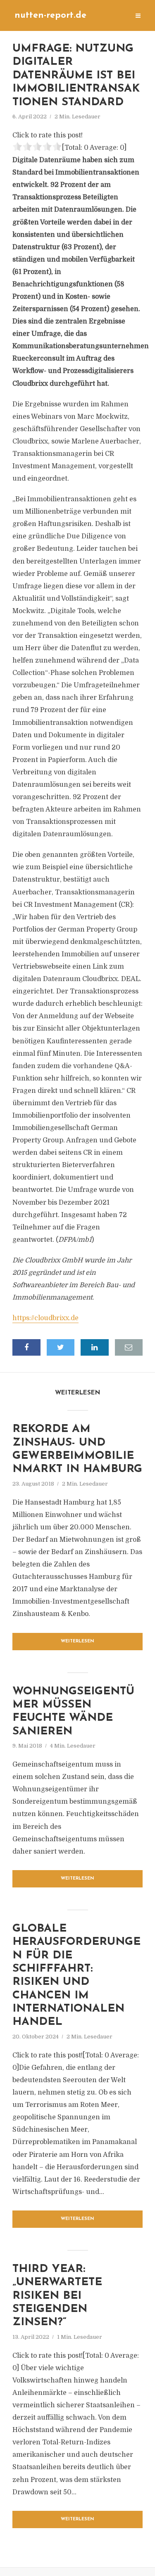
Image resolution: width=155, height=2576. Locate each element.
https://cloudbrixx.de (45, 1318)
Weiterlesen (77, 1641)
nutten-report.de (50, 15)
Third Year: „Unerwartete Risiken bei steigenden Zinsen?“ (57, 2296)
